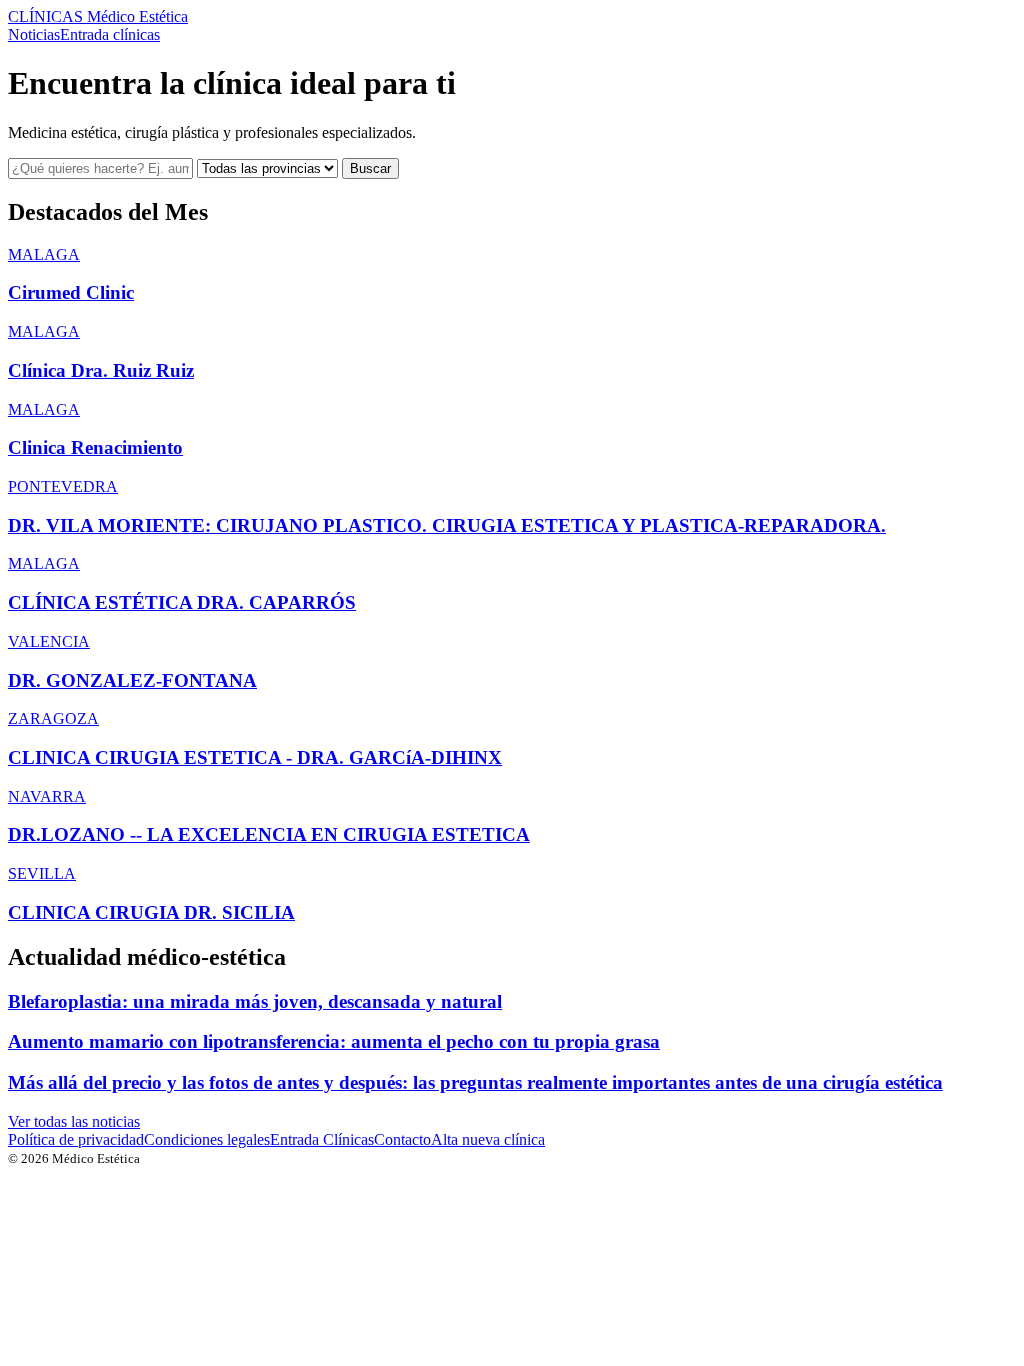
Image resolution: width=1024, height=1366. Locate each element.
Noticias (34, 34)
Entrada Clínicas (322, 1139)
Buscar (370, 168)
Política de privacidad (76, 1139)
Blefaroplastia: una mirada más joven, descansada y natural (255, 1001)
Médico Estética (98, 16)
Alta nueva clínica (488, 1139)
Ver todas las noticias (74, 1121)
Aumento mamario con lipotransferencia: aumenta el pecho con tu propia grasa (334, 1041)
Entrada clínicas (110, 34)
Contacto (402, 1139)
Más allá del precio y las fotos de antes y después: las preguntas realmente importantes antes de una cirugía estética (475, 1082)
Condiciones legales (207, 1139)
